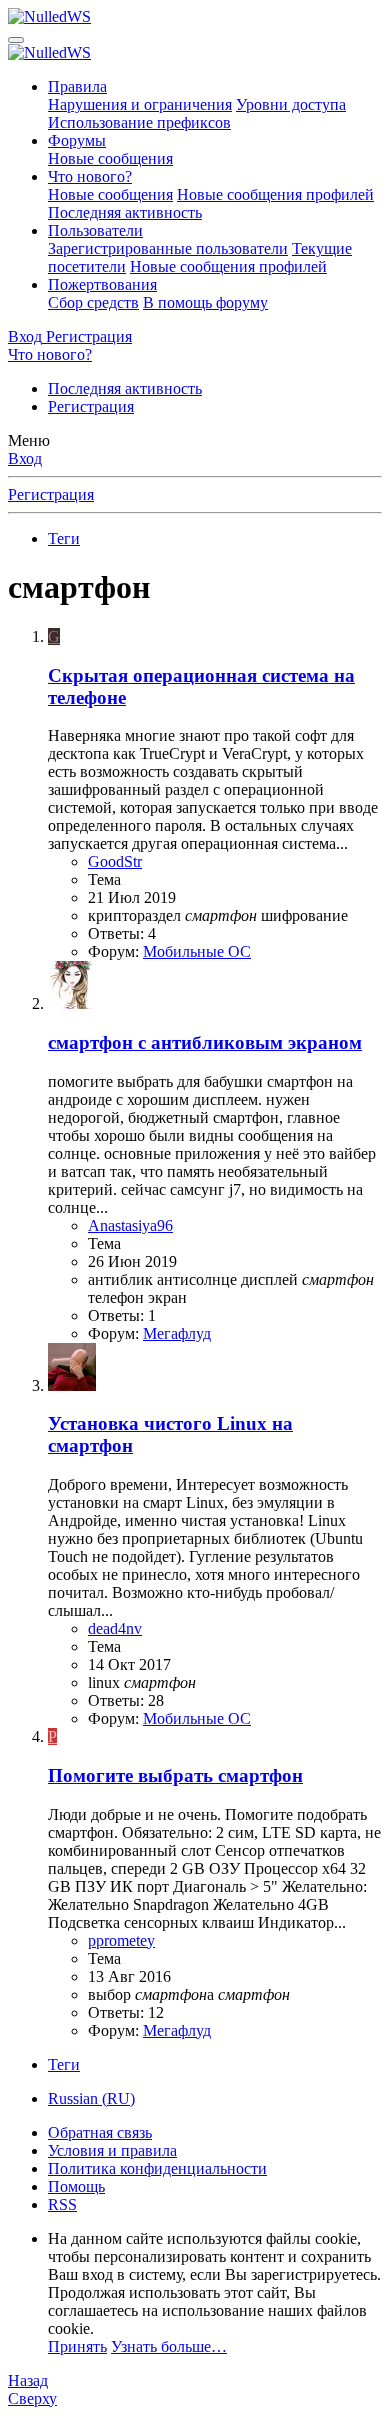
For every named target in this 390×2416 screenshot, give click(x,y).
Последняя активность (125, 212)
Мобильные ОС (197, 951)
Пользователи (95, 230)
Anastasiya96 (130, 1225)
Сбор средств (93, 302)
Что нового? (90, 176)
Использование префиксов (139, 122)
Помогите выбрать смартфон (175, 1775)
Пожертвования (102, 284)
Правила (77, 86)
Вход (25, 458)
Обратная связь (100, 2132)
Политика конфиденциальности (157, 2168)
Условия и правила (112, 2150)
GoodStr (115, 861)
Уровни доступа (291, 104)
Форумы (77, 140)
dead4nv (115, 1628)
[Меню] (16, 40)
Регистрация (91, 406)
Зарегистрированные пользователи (168, 248)
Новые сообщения (110, 158)
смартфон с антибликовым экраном (205, 1042)
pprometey (121, 1940)
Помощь (76, 2186)
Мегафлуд (177, 1333)
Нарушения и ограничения (140, 104)
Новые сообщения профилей (275, 194)
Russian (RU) (91, 2098)
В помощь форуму (205, 302)
